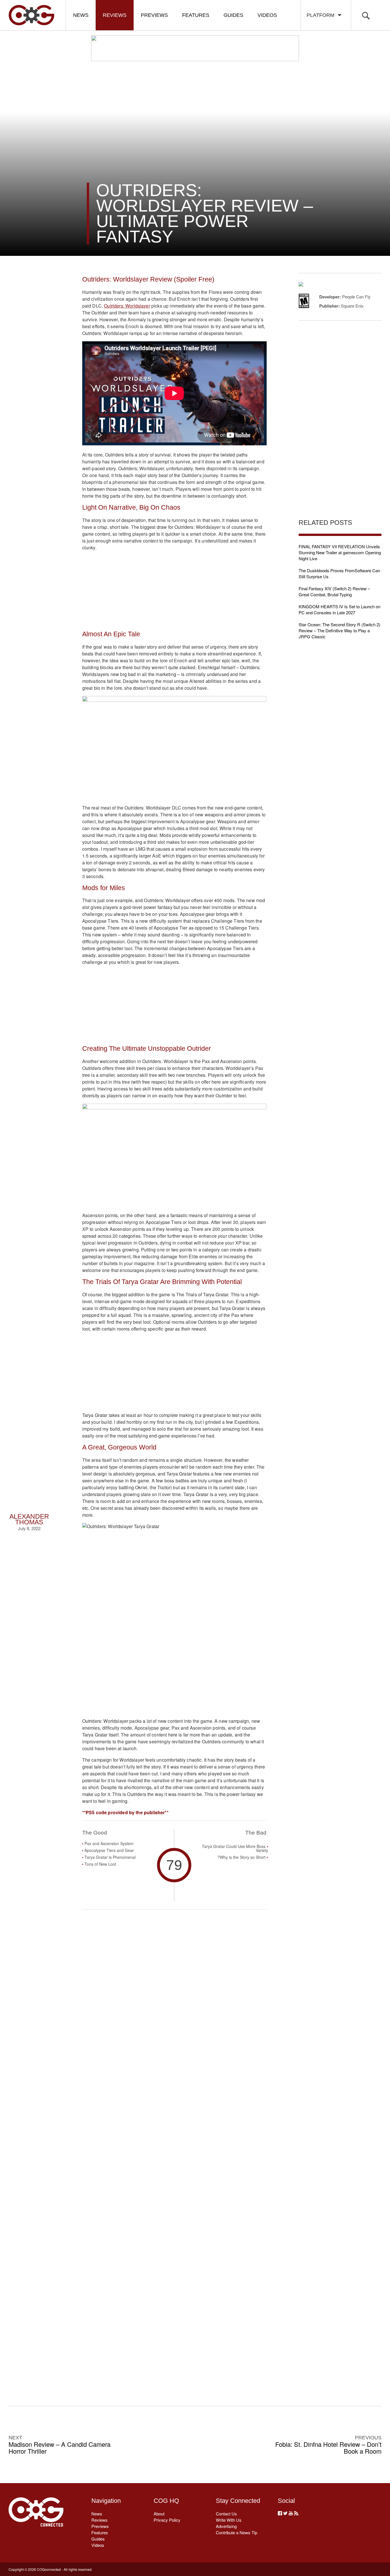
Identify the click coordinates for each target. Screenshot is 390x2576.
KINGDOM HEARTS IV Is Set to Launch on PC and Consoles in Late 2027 (339, 609)
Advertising (226, 2526)
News (81, 15)
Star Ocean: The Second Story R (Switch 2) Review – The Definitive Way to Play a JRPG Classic (339, 630)
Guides (233, 15)
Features (196, 15)
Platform (322, 15)
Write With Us (229, 2520)
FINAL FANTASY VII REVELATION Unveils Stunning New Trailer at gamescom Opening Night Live (340, 552)
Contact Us (226, 2514)
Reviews (115, 15)
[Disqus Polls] (174, 2000)
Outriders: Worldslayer (127, 306)
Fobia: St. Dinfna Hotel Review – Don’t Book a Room (328, 2448)
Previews (154, 15)
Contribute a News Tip (237, 2532)
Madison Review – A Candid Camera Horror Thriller (60, 2448)
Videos (267, 15)
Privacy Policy (167, 2520)
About (159, 2514)
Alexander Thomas (29, 1519)
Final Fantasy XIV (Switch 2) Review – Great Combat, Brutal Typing (334, 591)
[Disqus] (174, 2149)
